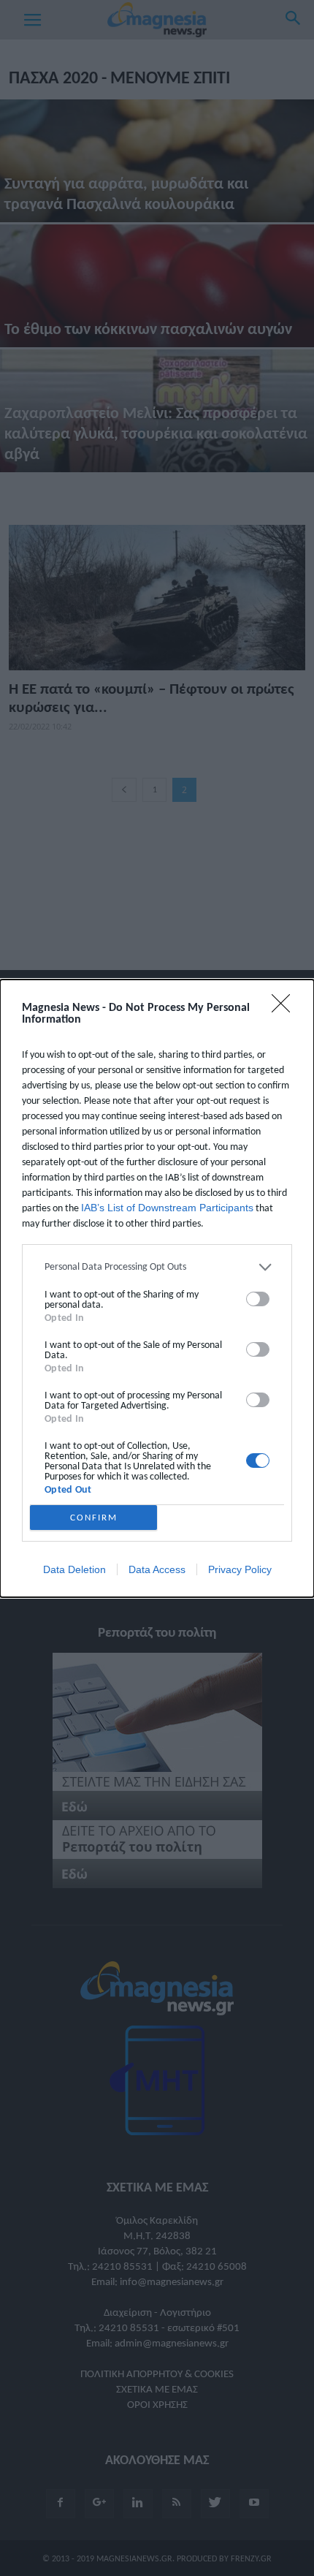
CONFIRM (94, 1517)
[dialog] (157, 1288)
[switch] (258, 1299)
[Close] (286, 1008)
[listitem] (157, 1267)
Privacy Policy (240, 1569)
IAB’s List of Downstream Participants (167, 1208)
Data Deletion (74, 1569)
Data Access (157, 1569)
